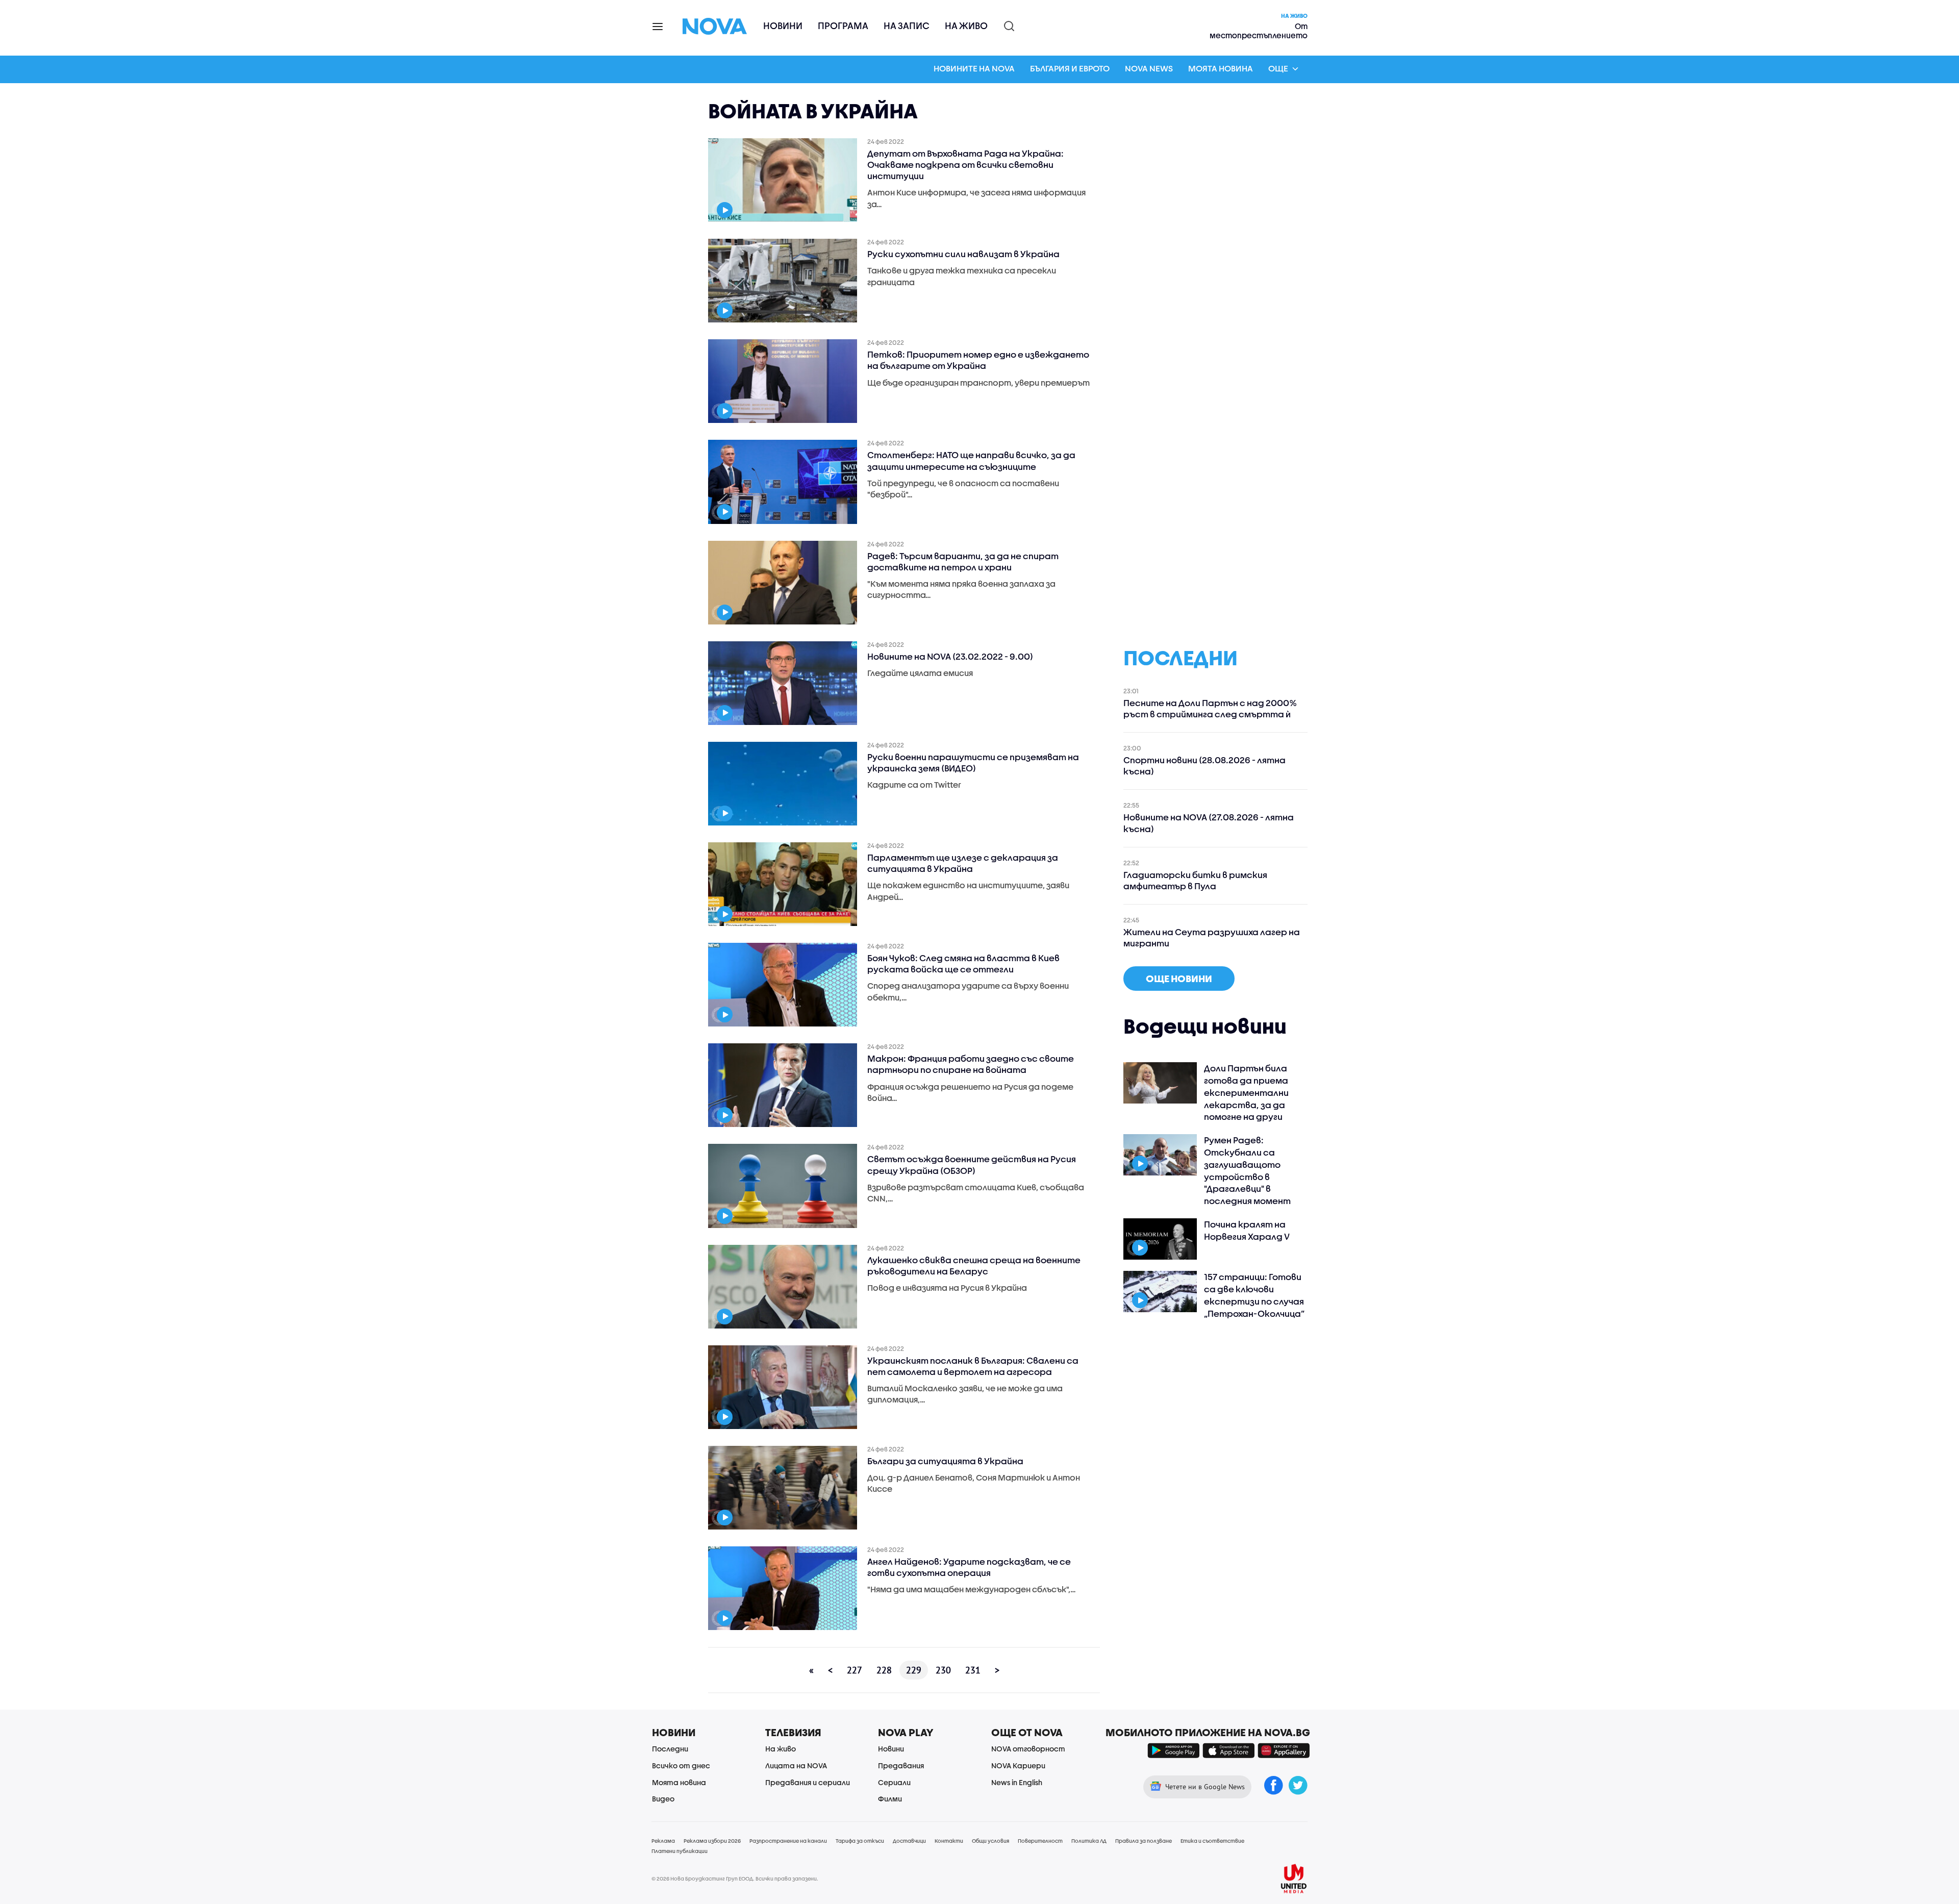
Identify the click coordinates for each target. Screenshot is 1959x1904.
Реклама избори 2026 (712, 1841)
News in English (1017, 1782)
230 (943, 1670)
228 (884, 1670)
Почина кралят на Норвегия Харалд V (1247, 1230)
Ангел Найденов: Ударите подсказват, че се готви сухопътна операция (969, 1567)
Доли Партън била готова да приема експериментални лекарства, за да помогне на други (1246, 1092)
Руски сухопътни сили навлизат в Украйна (963, 254)
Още (1278, 68)
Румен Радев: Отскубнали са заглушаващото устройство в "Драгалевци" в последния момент (1247, 1170)
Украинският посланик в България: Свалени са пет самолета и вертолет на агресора (973, 1366)
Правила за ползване (1144, 1841)
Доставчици (909, 1841)
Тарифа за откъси (860, 1841)
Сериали (894, 1782)
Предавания (901, 1765)
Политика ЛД (1089, 1841)
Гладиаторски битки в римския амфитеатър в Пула (1195, 880)
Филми (890, 1799)
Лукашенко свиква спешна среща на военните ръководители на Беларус (974, 1266)
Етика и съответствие (1212, 1841)
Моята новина (1221, 68)
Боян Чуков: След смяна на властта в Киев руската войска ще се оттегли (963, 963)
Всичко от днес (681, 1765)
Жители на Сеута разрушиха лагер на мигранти (1212, 937)
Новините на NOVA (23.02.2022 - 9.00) (950, 656)
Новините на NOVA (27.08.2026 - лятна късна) (1209, 823)
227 (855, 1670)
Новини (783, 26)
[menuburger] (658, 26)
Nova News (1149, 68)
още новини (1179, 979)
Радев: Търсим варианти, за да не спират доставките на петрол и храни (963, 561)
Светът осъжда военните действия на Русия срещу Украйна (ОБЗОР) (972, 1164)
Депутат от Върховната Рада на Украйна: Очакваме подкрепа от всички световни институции (965, 165)
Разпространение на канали (788, 1841)
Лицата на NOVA (796, 1765)
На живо (966, 26)
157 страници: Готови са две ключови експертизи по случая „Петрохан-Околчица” (1254, 1295)
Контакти (949, 1841)
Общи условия (990, 1841)
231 (973, 1670)
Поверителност (1040, 1841)
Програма (843, 26)
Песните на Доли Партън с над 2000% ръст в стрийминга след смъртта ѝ (1210, 708)
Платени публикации (680, 1851)
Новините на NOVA (974, 68)
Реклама (663, 1841)
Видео (663, 1799)
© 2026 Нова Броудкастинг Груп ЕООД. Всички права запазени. (735, 1878)
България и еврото (1070, 68)
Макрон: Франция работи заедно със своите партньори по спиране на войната (971, 1064)
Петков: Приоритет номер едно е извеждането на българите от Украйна (978, 360)
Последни (670, 1749)
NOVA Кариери (1018, 1765)
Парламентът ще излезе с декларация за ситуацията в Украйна (963, 863)
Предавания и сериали (808, 1782)
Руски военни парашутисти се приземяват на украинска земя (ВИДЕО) (973, 762)
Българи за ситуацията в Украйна (945, 1461)
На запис (907, 26)
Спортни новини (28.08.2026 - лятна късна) (1204, 766)
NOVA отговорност (1028, 1749)
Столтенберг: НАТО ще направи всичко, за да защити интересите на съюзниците (971, 460)
